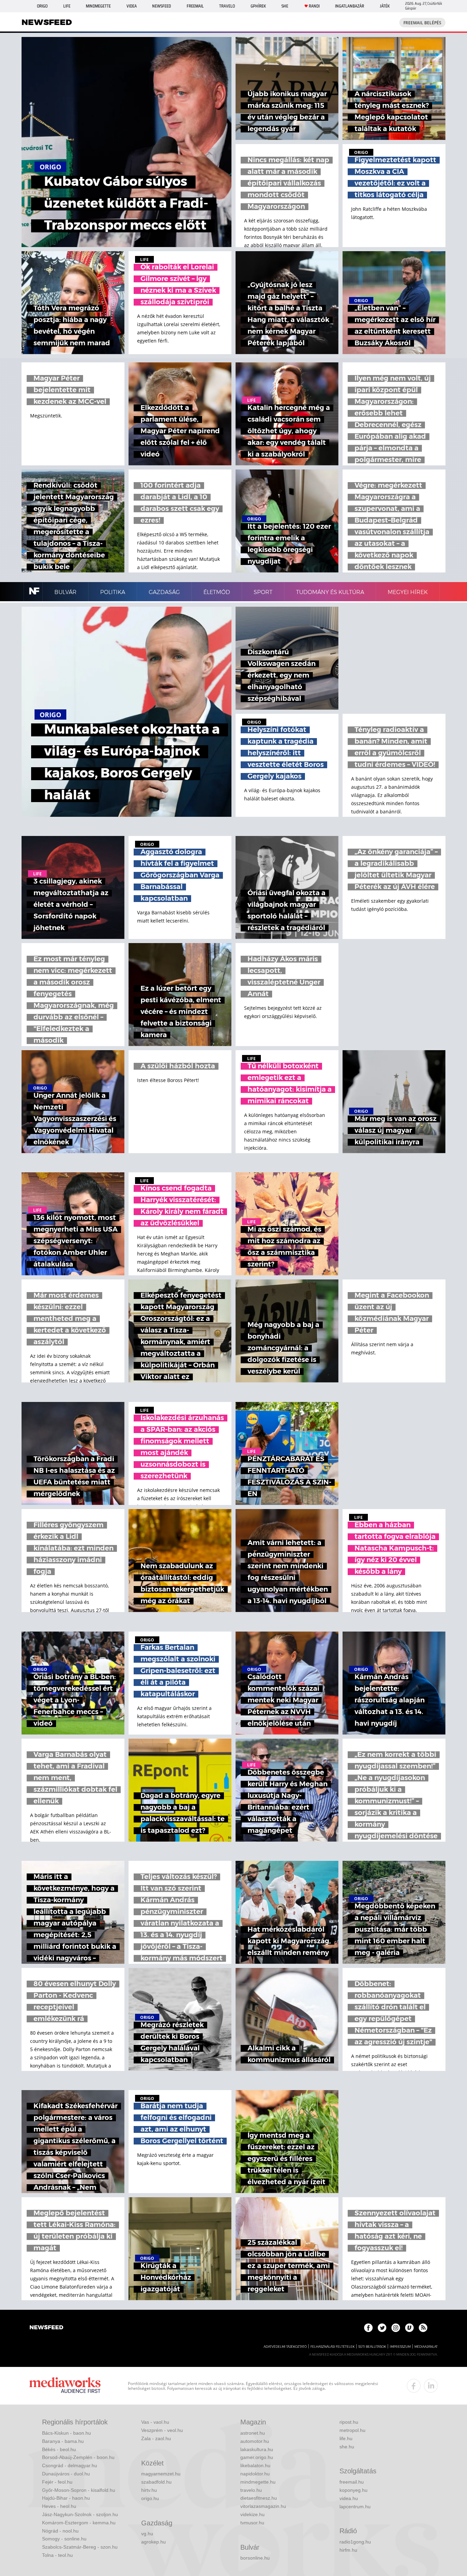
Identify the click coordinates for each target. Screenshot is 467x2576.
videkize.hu (252, 2514)
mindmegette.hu (258, 2482)
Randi (314, 6)
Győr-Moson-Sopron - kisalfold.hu (79, 2490)
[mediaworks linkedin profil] (431, 2386)
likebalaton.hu (255, 2465)
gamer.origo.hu (257, 2457)
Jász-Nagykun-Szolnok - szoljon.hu (80, 2514)
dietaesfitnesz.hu (259, 2498)
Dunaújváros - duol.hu (66, 2474)
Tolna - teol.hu (57, 2555)
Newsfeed (162, 6)
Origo (42, 6)
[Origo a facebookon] (368, 2328)
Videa (132, 6)
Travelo (227, 6)
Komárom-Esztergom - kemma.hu (79, 2523)
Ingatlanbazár (350, 6)
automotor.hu (255, 2441)
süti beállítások (372, 2347)
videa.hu (349, 2498)
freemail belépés (422, 23)
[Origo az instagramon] (396, 2328)
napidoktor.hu (255, 2474)
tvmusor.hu (252, 2523)
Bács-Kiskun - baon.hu (66, 2433)
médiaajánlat (426, 2347)
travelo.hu (251, 2490)
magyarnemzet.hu (161, 2474)
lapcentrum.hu (355, 2507)
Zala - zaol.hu (156, 2438)
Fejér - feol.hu (57, 2482)
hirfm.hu (348, 2550)
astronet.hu (253, 2433)
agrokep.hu (154, 2542)
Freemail (195, 6)
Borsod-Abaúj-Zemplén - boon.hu (78, 2457)
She (285, 6)
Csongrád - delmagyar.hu (70, 2465)
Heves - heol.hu (59, 2506)
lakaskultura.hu (257, 2449)
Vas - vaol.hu (155, 2422)
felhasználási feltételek (332, 2347)
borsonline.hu (255, 2558)
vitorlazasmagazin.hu (263, 2506)
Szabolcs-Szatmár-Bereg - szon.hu (80, 2547)
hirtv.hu (149, 2490)
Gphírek (258, 6)
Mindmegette (98, 6)
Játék (385, 6)
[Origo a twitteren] (382, 2328)
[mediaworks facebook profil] (414, 2386)
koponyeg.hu (353, 2490)
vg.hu (147, 2534)
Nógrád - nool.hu (60, 2531)
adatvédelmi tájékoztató (285, 2347)
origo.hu (150, 2498)
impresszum (400, 2347)
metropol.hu (352, 2430)
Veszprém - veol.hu (162, 2430)
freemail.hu (352, 2482)
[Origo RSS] (423, 2328)
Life (67, 6)
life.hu (346, 2438)
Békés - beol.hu (59, 2449)
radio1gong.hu (355, 2542)
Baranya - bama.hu (63, 2441)
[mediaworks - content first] (65, 2386)
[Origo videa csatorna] (409, 2328)
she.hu (347, 2447)
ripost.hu (349, 2422)
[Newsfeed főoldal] (46, 2328)
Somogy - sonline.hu (64, 2539)
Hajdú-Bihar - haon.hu (66, 2498)
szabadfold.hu (156, 2482)
